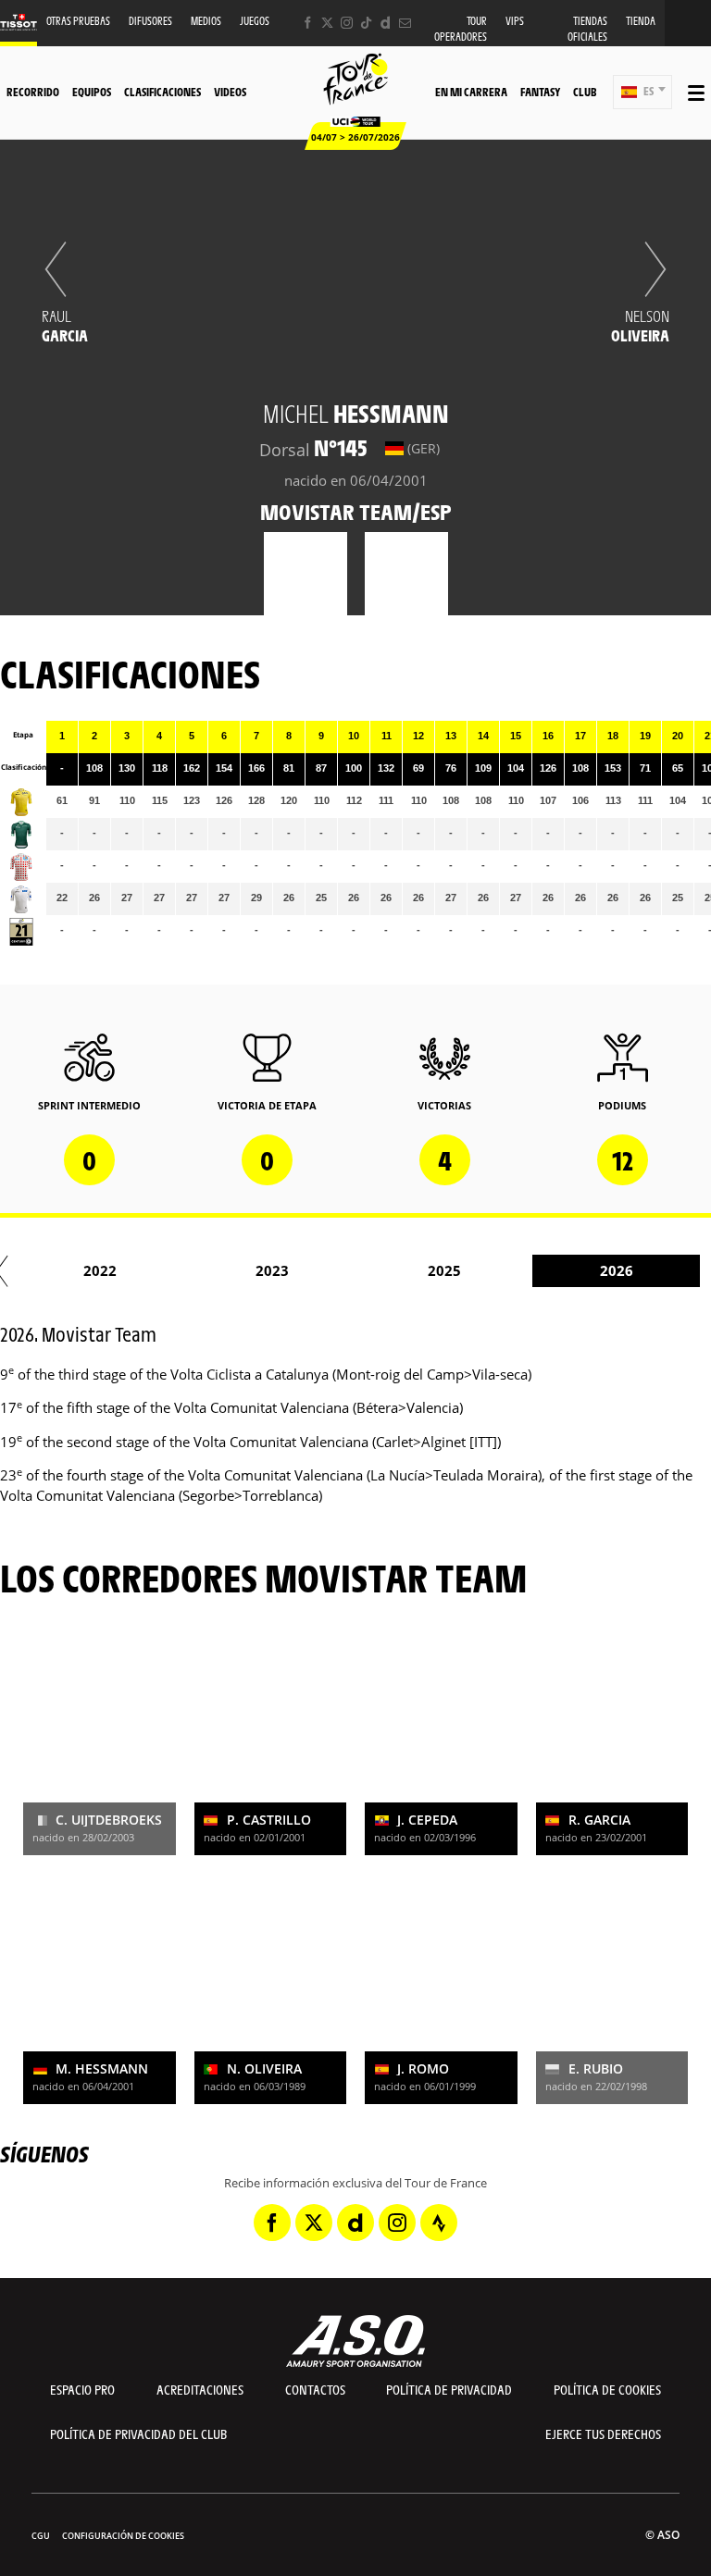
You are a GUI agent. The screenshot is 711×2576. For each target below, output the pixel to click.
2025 (444, 1270)
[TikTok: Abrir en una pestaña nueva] (366, 23)
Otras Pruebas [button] (78, 21)
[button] (642, 92)
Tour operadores (461, 29)
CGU (41, 2536)
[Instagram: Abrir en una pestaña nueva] (347, 23)
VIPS (515, 21)
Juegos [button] (255, 21)
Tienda (641, 21)
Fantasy (540, 92)
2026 (617, 1270)
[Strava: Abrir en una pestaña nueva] (439, 2223)
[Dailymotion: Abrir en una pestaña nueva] (386, 23)
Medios (206, 21)
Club (585, 92)
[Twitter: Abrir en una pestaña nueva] (327, 23)
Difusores (150, 21)
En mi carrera (471, 92)
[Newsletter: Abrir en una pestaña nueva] (405, 23)
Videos (230, 92)
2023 (272, 1270)
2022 (100, 1270)
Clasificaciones (162, 92)
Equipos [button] (92, 92)
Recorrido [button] (33, 92)
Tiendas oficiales (587, 29)
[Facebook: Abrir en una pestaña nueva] (308, 23)
